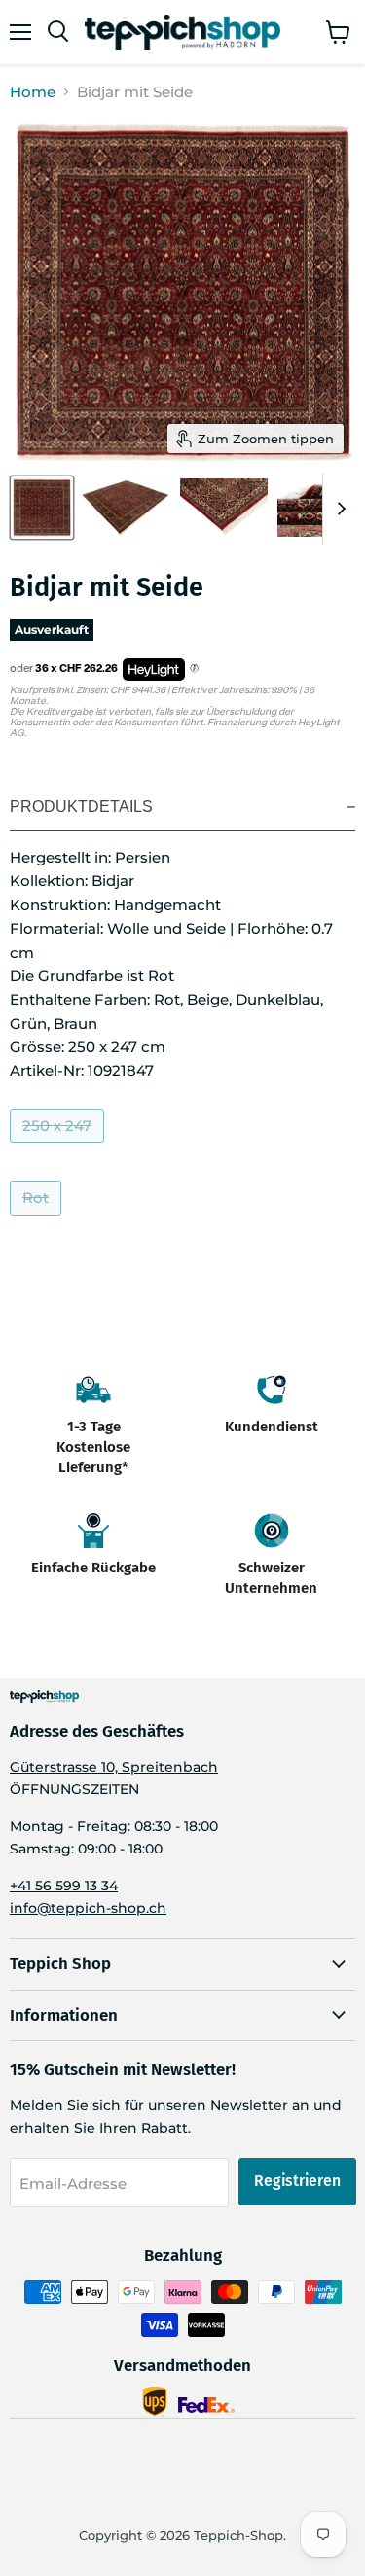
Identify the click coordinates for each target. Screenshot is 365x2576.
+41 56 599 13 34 (64, 1886)
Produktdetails (81, 807)
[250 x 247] (59, 1147)
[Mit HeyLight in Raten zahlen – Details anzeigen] (194, 669)
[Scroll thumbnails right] (338, 509)
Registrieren (297, 2181)
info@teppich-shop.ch (88, 1908)
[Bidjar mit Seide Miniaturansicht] (42, 508)
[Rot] (38, 1220)
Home (33, 92)
